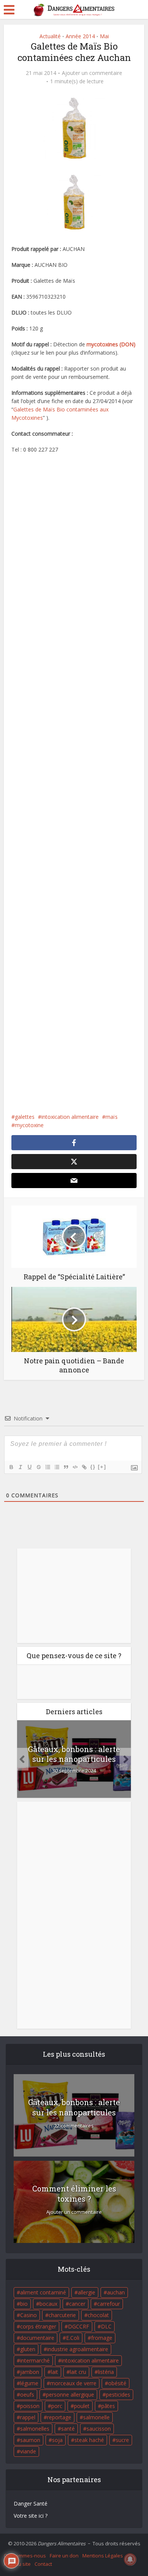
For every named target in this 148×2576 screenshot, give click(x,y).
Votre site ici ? (31, 2516)
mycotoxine (29, 1125)
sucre (122, 2440)
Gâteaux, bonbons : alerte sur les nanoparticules (74, 1754)
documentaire (37, 2338)
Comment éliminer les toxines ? (74, 2194)
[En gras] (11, 1467)
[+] (102, 1467)
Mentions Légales (103, 2556)
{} (93, 1467)
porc (57, 2406)
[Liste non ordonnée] (57, 1467)
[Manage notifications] (130, 2559)
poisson (30, 2406)
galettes (25, 1117)
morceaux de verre (73, 2383)
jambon (30, 2372)
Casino (28, 2315)
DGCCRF (79, 2326)
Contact (43, 2564)
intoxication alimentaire (70, 1117)
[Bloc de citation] (66, 1467)
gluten (28, 2349)
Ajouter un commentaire (92, 73)
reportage (59, 2417)
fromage (102, 2338)
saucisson (99, 2429)
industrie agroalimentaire (78, 2349)
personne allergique (70, 2395)
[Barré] (38, 1467)
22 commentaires (74, 2126)
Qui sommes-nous (25, 2556)
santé (68, 2429)
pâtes (108, 2406)
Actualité (50, 36)
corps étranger (38, 2326)
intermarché (35, 2360)
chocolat (98, 2315)
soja (57, 2440)
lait (54, 2372)
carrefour (109, 2304)
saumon (30, 2440)
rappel (28, 2417)
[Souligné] (29, 1467)
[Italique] (20, 1467)
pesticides (118, 2395)
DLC (106, 2326)
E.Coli (73, 2338)
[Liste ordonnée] (47, 1467)
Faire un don (64, 2556)
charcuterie (62, 2315)
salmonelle (96, 2417)
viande (28, 2451)
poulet (82, 2406)
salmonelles (35, 2429)
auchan (116, 2292)
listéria (106, 2372)
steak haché (89, 2440)
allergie (87, 2292)
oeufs (27, 2395)
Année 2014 (80, 36)
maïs (112, 1117)
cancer (77, 2304)
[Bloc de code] (75, 1467)
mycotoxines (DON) (111, 344)
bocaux (48, 2304)
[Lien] (84, 1467)
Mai (104, 36)
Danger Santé (31, 2504)
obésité (117, 2383)
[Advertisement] (74, 783)
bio (24, 2304)
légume (29, 2383)
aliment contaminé (43, 2292)
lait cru (78, 2372)
